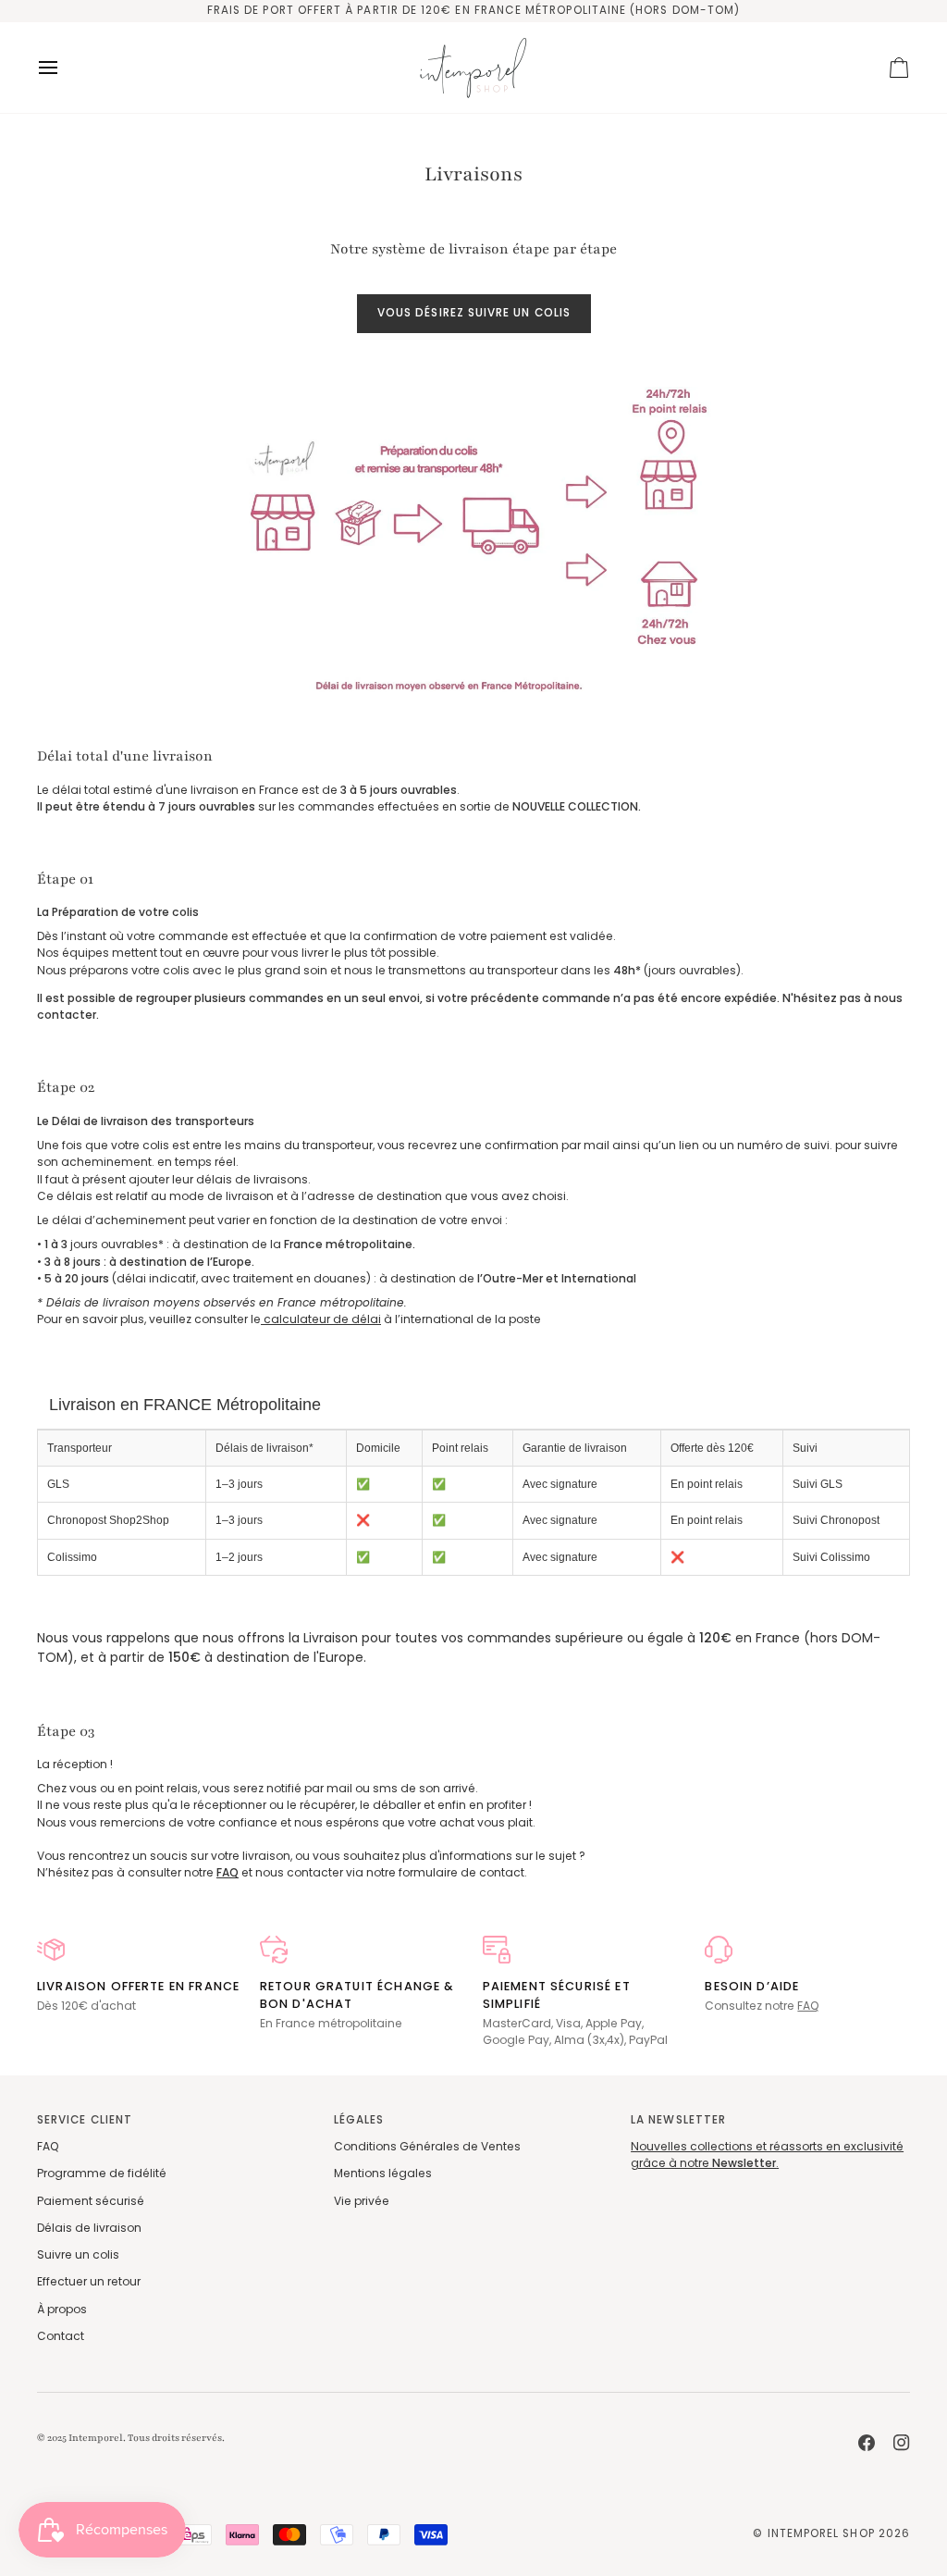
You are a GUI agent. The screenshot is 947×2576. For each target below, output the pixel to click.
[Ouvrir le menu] (65, 68)
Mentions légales (383, 2173)
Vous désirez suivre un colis (474, 313)
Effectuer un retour (89, 2281)
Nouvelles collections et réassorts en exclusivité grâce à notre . (767, 2155)
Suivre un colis (78, 2254)
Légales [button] (359, 2120)
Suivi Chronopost (836, 1520)
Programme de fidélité (102, 2173)
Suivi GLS (818, 1484)
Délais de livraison (89, 2228)
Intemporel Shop (821, 2533)
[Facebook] (867, 2443)
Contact (61, 2336)
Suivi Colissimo (831, 1557)
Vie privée (362, 2201)
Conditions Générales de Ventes (427, 2146)
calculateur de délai (321, 1319)
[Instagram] (902, 2443)
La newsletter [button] (678, 2120)
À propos (62, 2309)
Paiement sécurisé (91, 2201)
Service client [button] (85, 2120)
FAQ (808, 2006)
